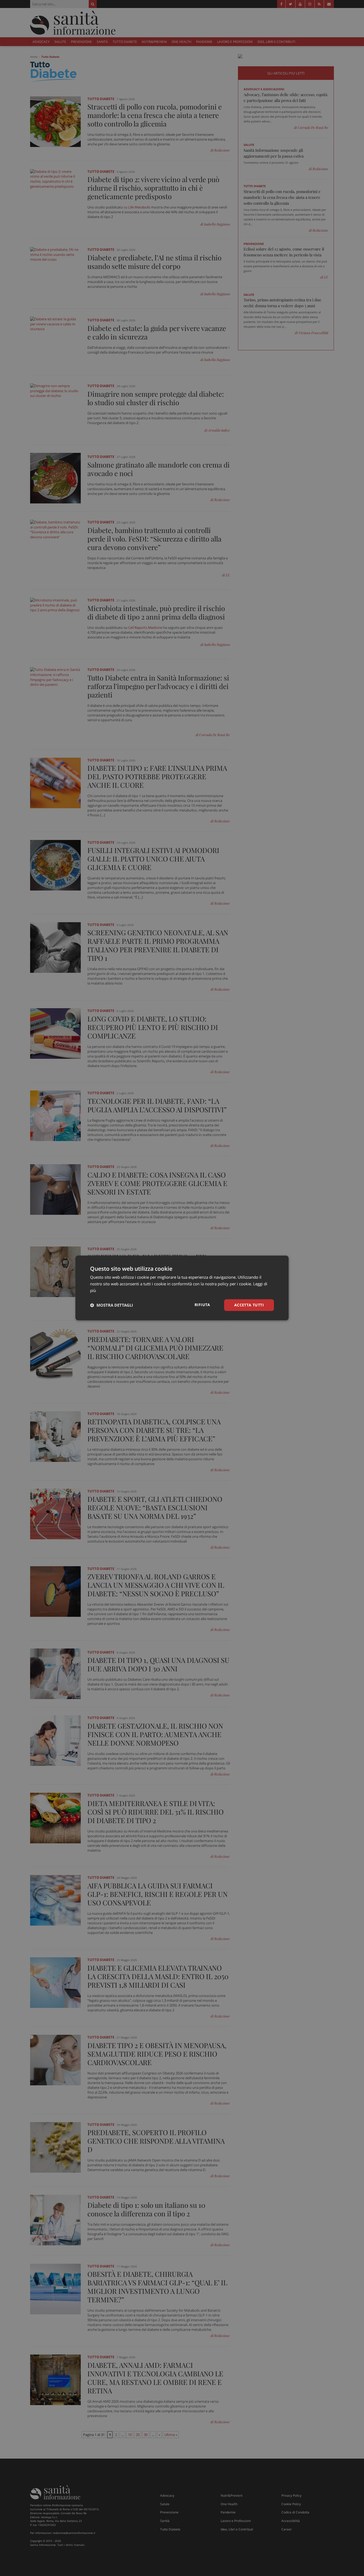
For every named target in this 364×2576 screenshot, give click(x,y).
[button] (112, 1305)
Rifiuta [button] (202, 1305)
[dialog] (182, 1288)
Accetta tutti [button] (249, 1305)
